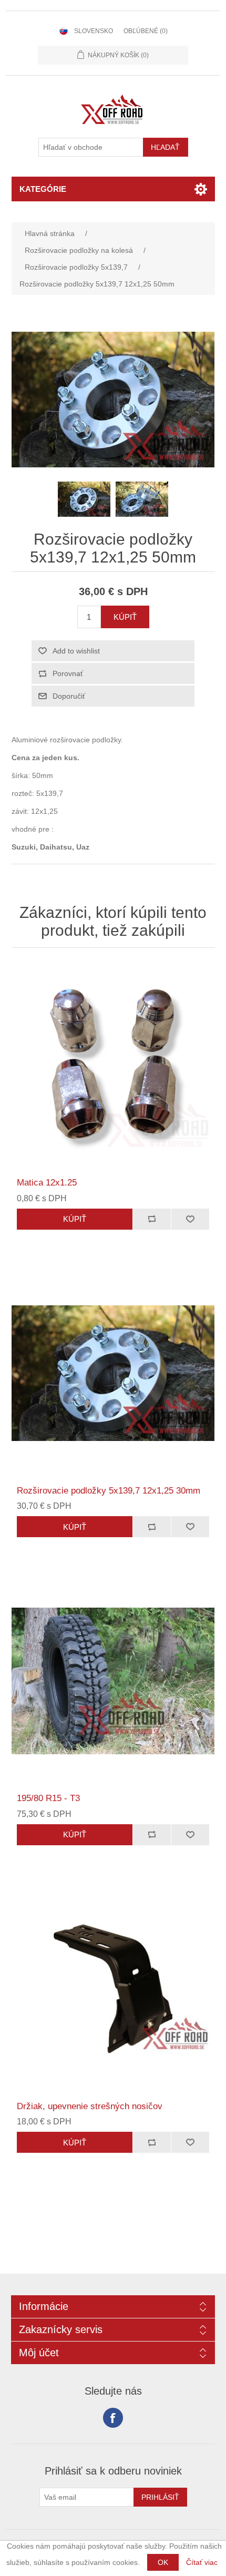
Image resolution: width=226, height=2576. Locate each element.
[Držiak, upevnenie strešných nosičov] (113, 1989)
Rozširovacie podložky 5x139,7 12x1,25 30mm (109, 1491)
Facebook (113, 2418)
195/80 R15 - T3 (48, 1798)
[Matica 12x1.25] (113, 1065)
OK (163, 2562)
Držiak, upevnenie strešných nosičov (90, 2106)
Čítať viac (202, 2562)
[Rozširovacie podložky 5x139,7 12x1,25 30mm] (113, 1373)
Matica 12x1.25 (47, 1183)
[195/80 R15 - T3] (113, 1681)
